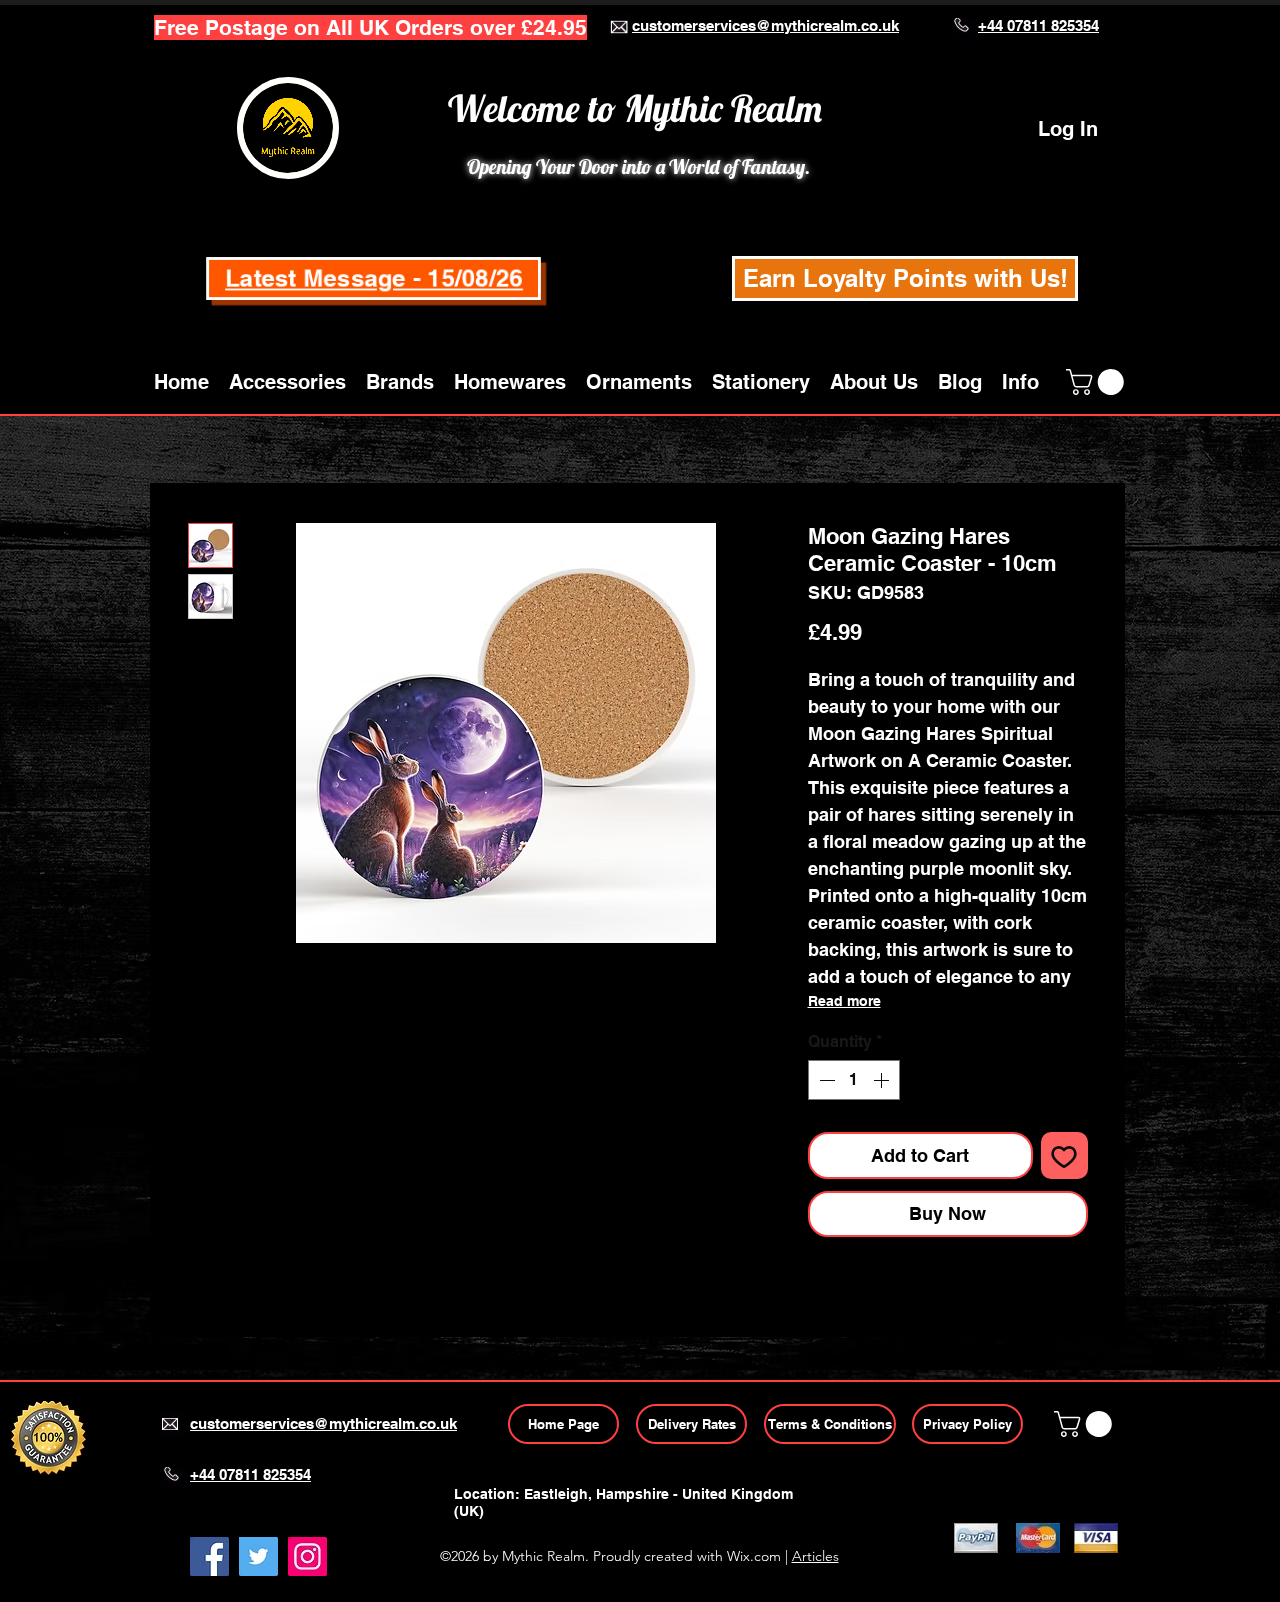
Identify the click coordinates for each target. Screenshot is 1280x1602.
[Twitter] (258, 1556)
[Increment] (883, 1080)
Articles (815, 1556)
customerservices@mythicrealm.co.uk (765, 25)
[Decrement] (825, 1080)
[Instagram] (307, 1556)
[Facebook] (209, 1556)
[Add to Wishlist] (1064, 1155)
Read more (844, 1001)
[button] (287, 382)
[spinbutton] (854, 1080)
